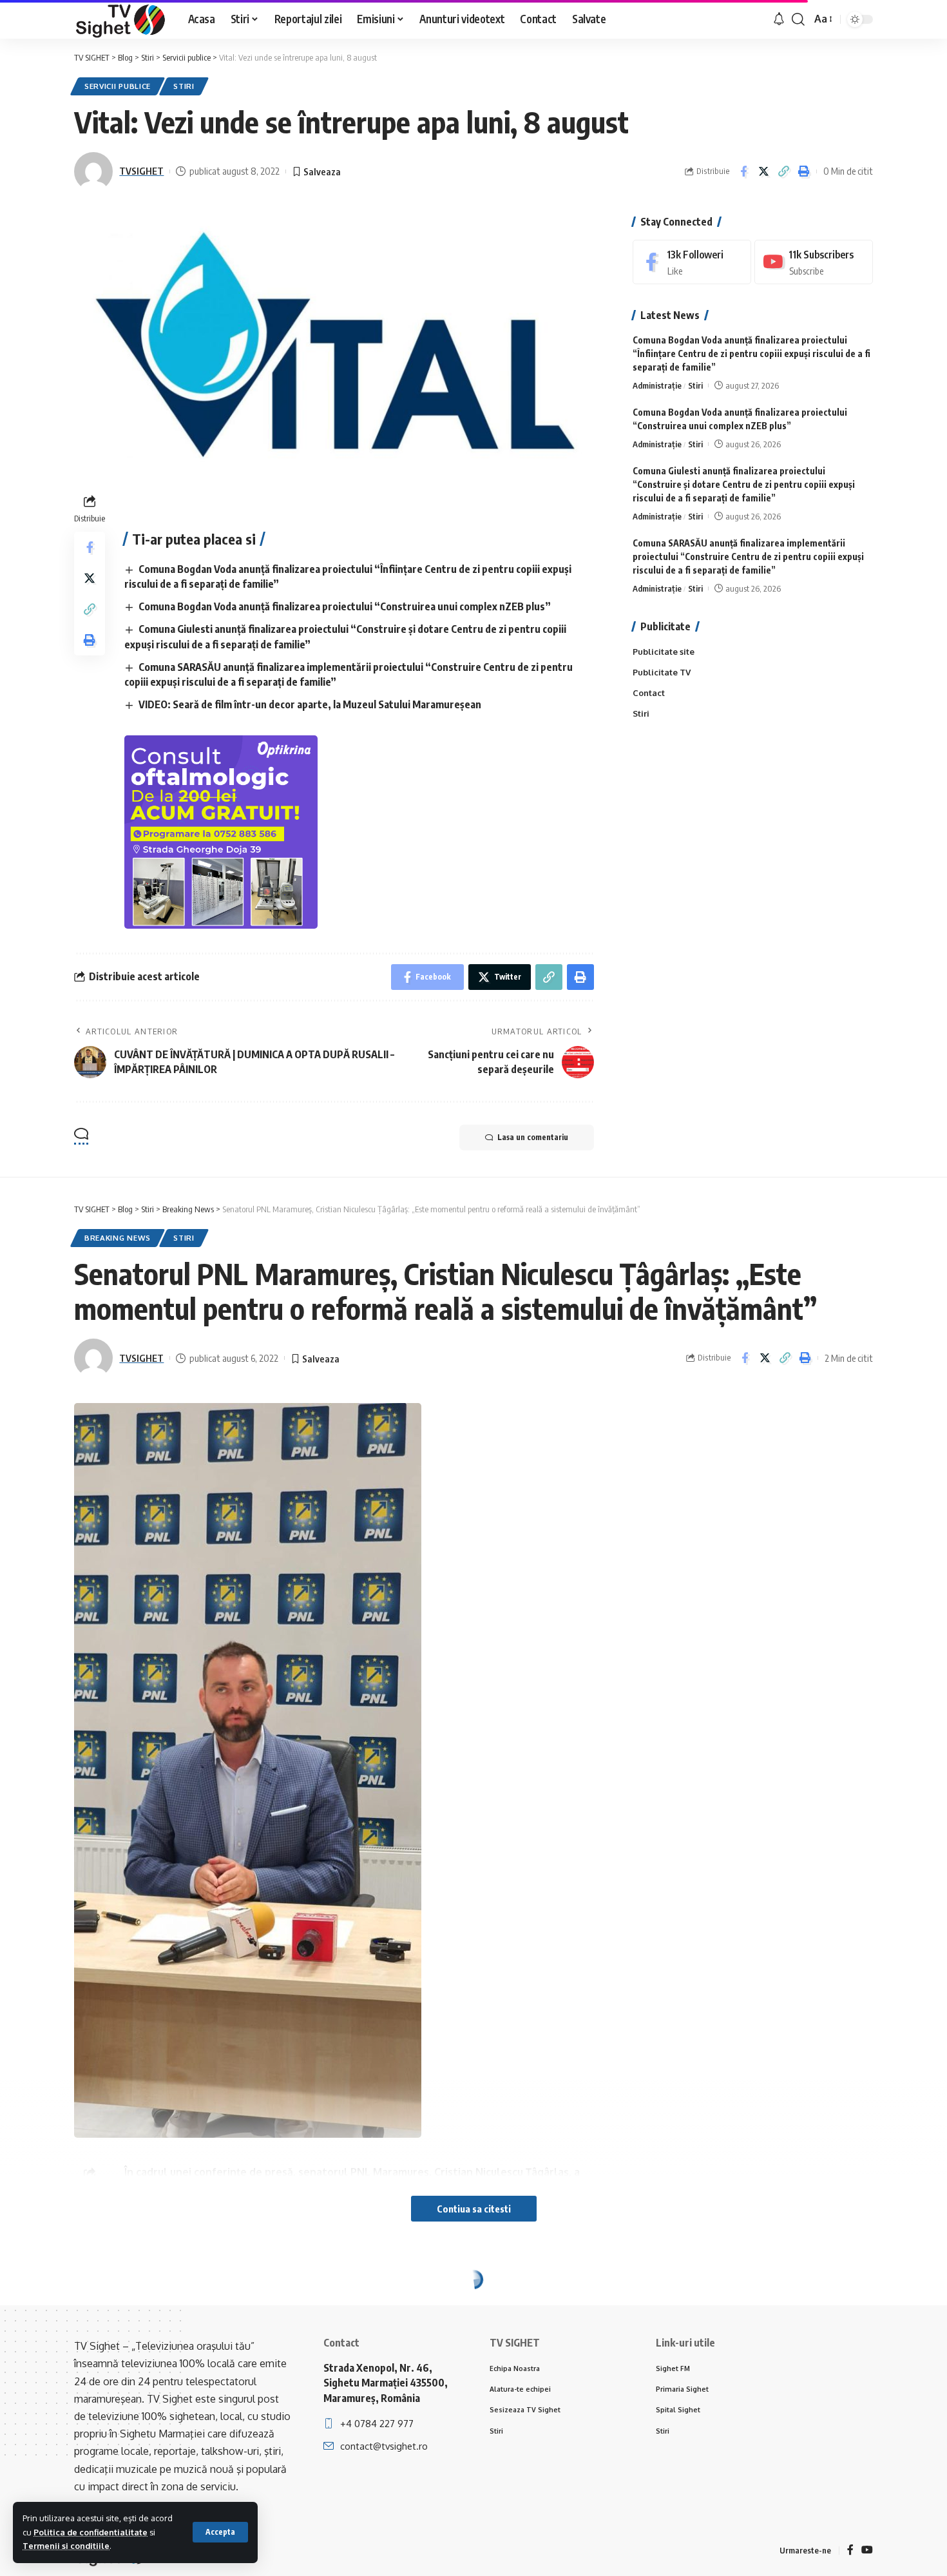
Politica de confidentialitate (91, 2532)
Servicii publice (118, 86)
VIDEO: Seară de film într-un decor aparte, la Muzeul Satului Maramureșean (310, 704)
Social (187, 2308)
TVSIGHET (141, 171)
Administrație (657, 385)
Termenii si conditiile (66, 2546)
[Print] (803, 171)
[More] (806, 2428)
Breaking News (118, 1238)
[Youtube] (814, 262)
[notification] (779, 19)
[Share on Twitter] (763, 171)
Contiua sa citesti (474, 2209)
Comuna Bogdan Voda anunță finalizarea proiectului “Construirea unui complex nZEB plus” (345, 606)
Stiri (184, 86)
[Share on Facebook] (743, 171)
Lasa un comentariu (533, 1137)
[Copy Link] (783, 171)
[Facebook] (692, 262)
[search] (798, 19)
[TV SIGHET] (121, 19)
